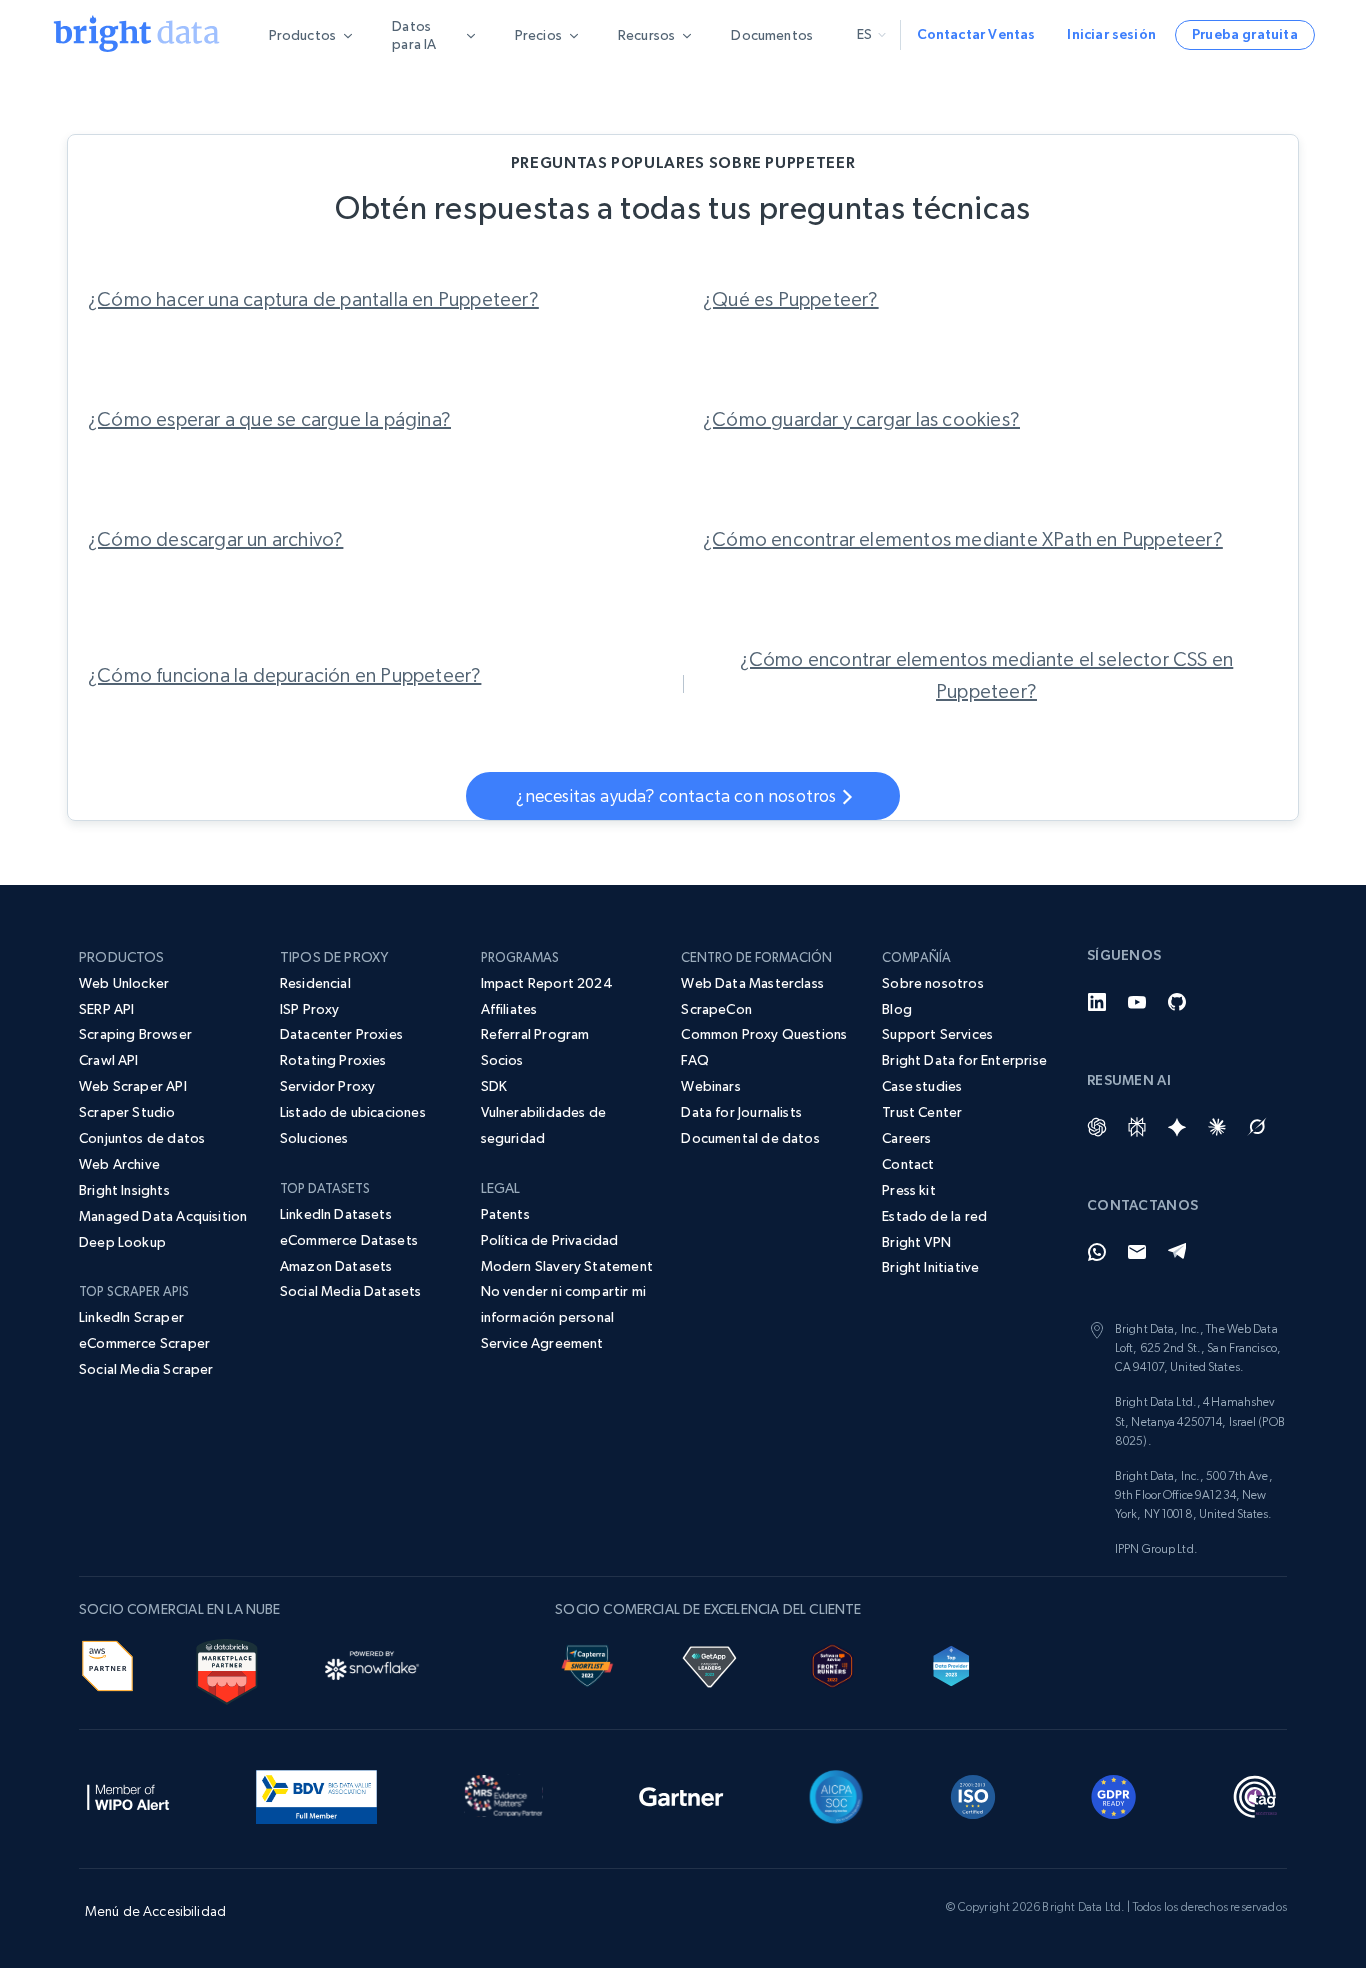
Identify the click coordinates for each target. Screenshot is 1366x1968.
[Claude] (1217, 1127)
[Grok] (1257, 1127)
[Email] (1137, 1252)
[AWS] (107, 1662)
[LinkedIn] (1097, 1002)
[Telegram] (1177, 1252)
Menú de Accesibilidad (155, 1911)
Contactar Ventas (976, 34)
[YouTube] (1137, 1002)
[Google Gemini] (1177, 1127)
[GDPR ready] (1114, 1793)
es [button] (864, 34)
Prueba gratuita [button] (1245, 34)
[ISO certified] (973, 1793)
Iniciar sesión (1111, 34)
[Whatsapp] (1097, 1252)
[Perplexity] (1137, 1127)
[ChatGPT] (1097, 1127)
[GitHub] (1177, 1002)
